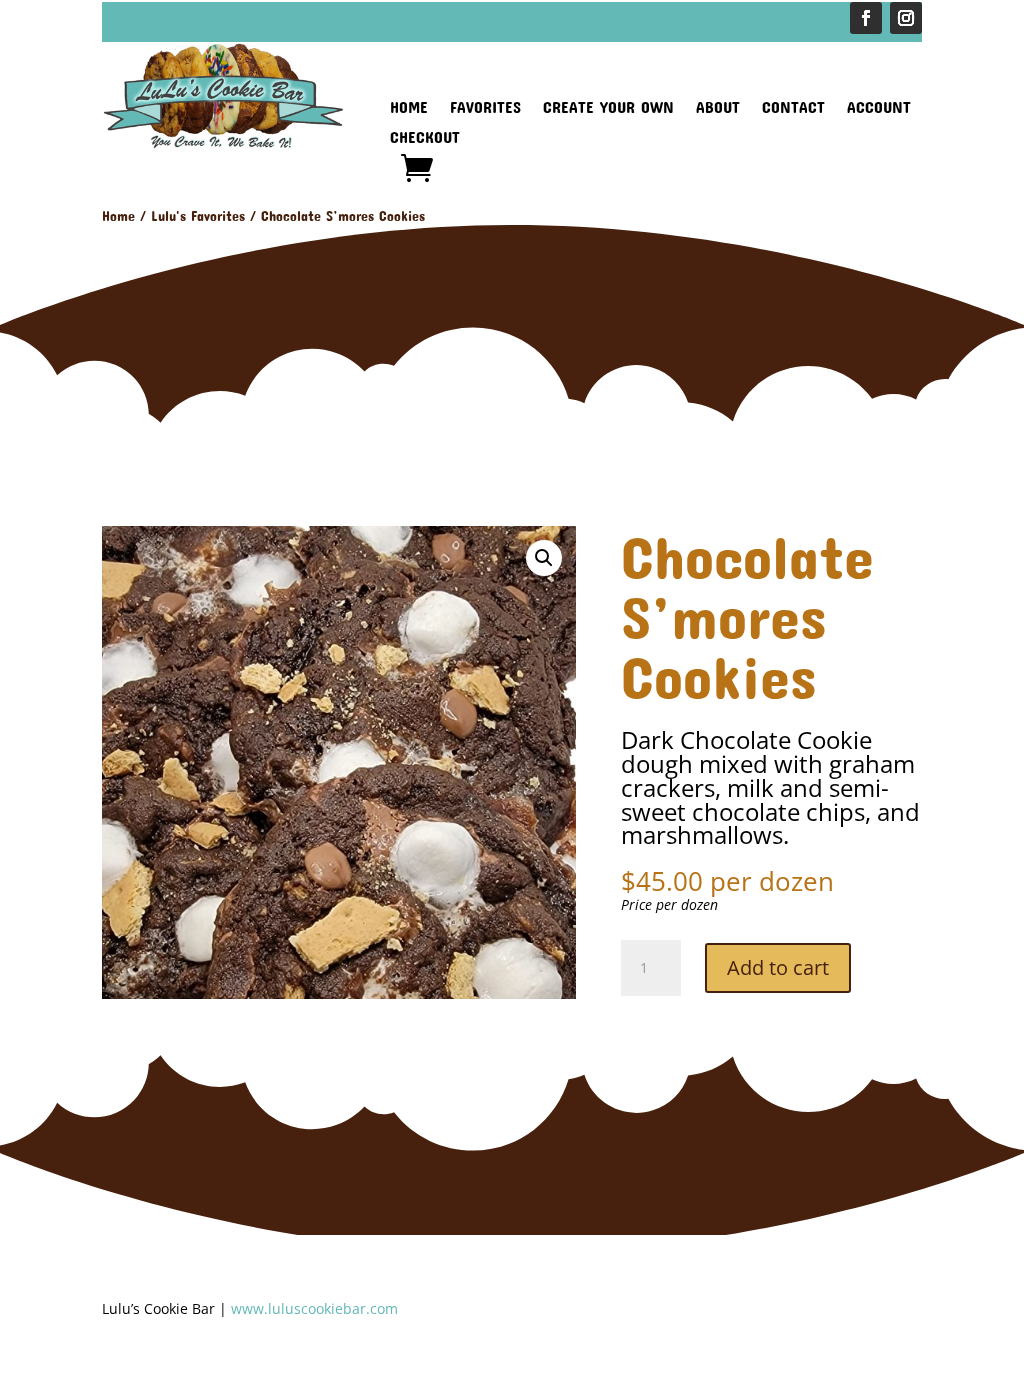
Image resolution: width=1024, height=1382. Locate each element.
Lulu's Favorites (198, 215)
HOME (409, 108)
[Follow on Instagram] (906, 18)
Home (118, 215)
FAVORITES (485, 108)
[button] (544, 558)
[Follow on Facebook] (866, 18)
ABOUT (718, 108)
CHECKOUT (425, 138)
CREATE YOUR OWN (608, 108)
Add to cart (778, 967)
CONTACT (793, 108)
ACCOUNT (879, 108)
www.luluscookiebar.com (314, 1308)
